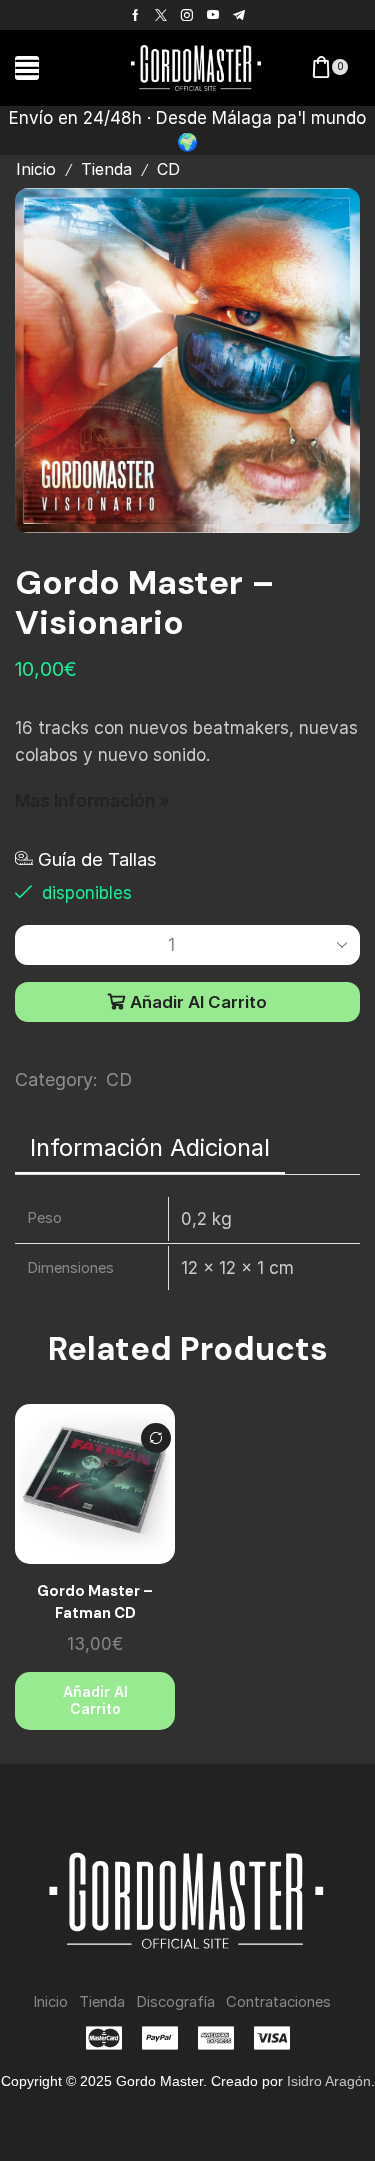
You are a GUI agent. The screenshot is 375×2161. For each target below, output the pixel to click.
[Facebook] (135, 15)
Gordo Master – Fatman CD (95, 1602)
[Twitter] (161, 15)
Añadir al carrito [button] (95, 1700)
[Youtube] (213, 15)
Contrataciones (278, 2002)
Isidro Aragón (329, 2081)
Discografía (175, 2002)
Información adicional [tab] (150, 1147)
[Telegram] (239, 15)
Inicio (36, 169)
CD (168, 169)
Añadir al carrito (198, 1002)
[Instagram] (187, 15)
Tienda (106, 169)
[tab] (150, 1148)
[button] (27, 68)
